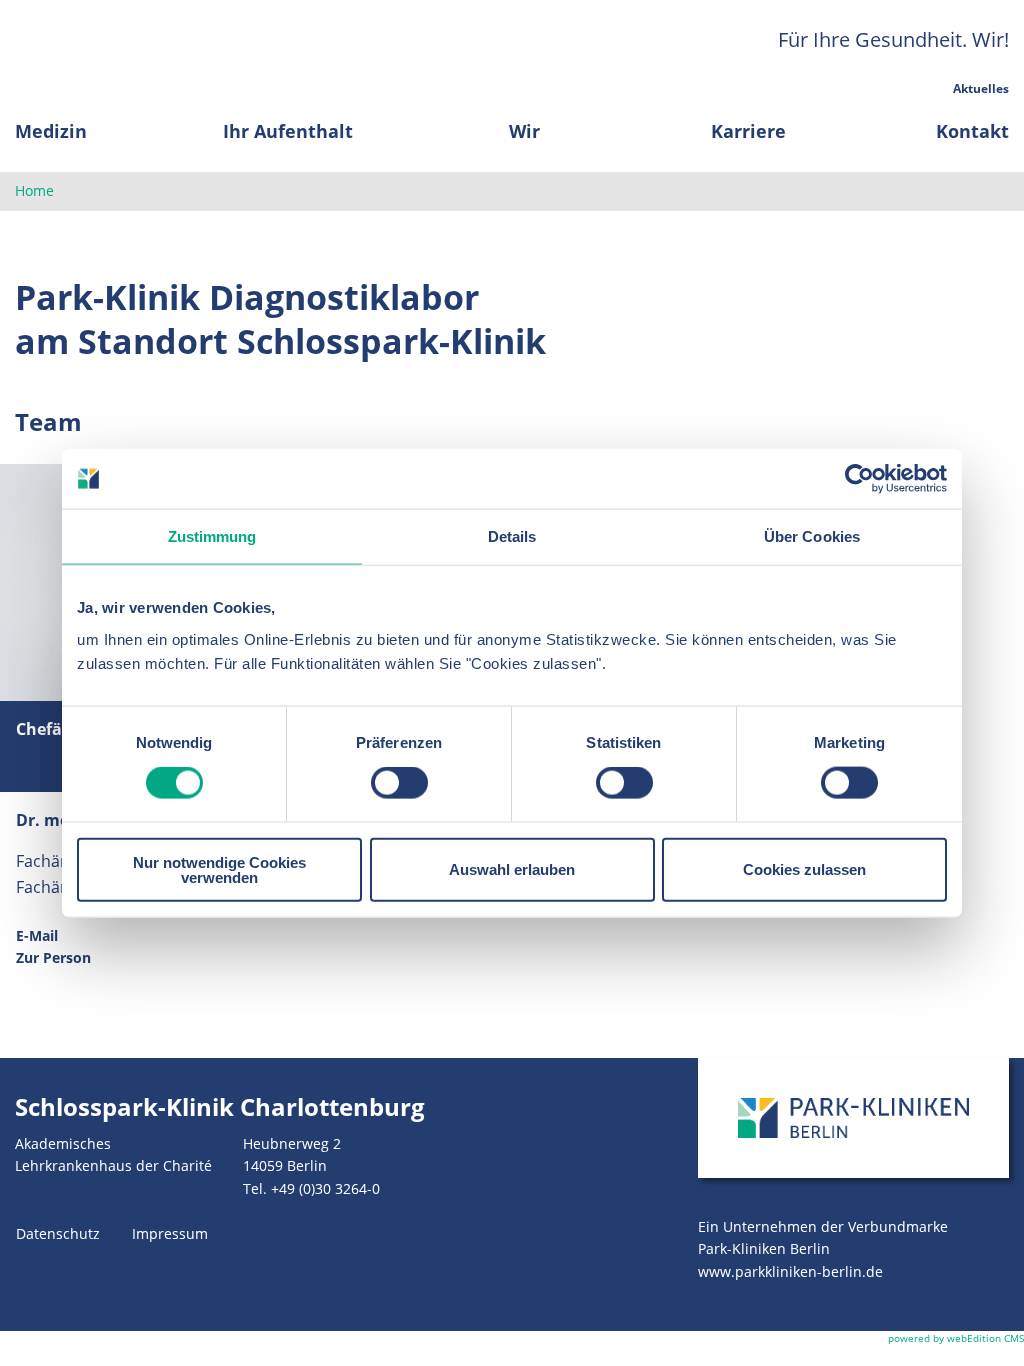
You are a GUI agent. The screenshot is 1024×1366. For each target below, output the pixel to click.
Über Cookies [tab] (812, 536)
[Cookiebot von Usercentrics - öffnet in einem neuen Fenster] (859, 479)
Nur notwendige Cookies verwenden (219, 869)
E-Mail (37, 935)
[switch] (399, 783)
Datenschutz (58, 1233)
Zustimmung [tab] (212, 536)
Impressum (170, 1233)
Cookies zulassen (804, 869)
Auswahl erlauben (512, 869)
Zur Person (53, 957)
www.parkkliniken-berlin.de (790, 1271)
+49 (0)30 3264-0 (325, 1188)
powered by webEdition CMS (956, 1338)
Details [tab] (512, 536)
